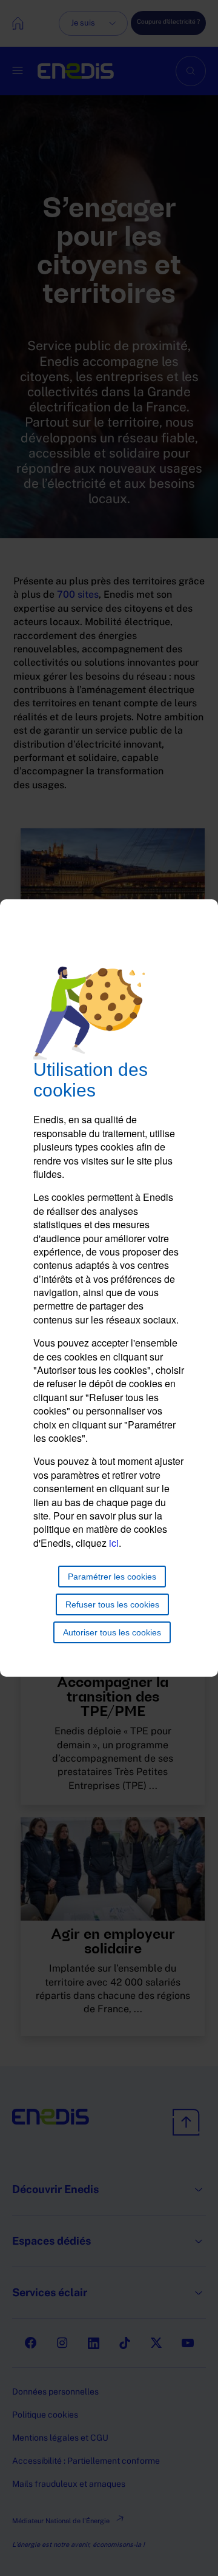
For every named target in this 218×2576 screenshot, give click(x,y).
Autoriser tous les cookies (112, 1632)
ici (114, 1543)
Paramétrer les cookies (112, 1577)
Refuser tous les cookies (112, 1604)
